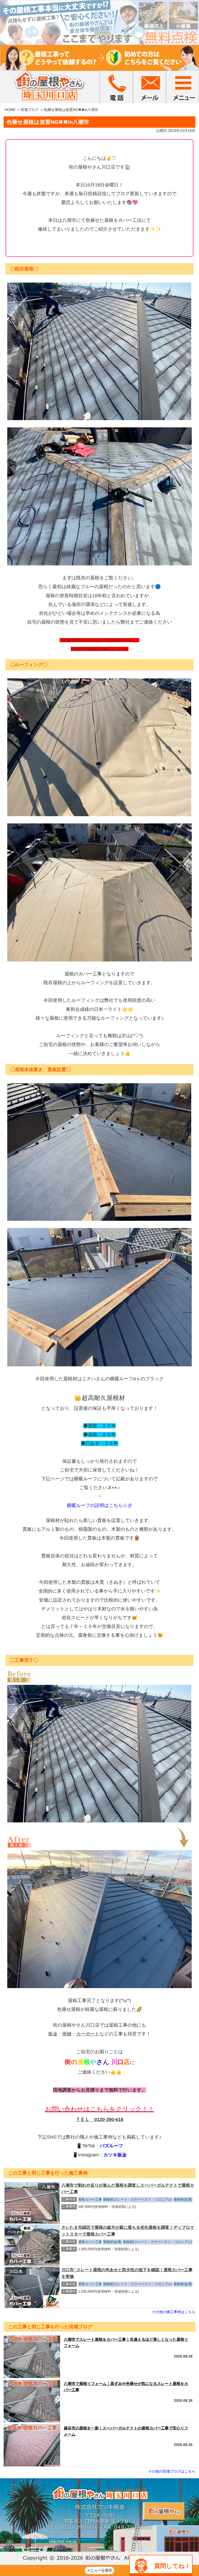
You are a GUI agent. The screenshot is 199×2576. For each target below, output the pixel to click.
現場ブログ (30, 110)
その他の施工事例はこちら (174, 2312)
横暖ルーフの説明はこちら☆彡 (99, 1505)
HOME (10, 110)
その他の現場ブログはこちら (172, 2471)
